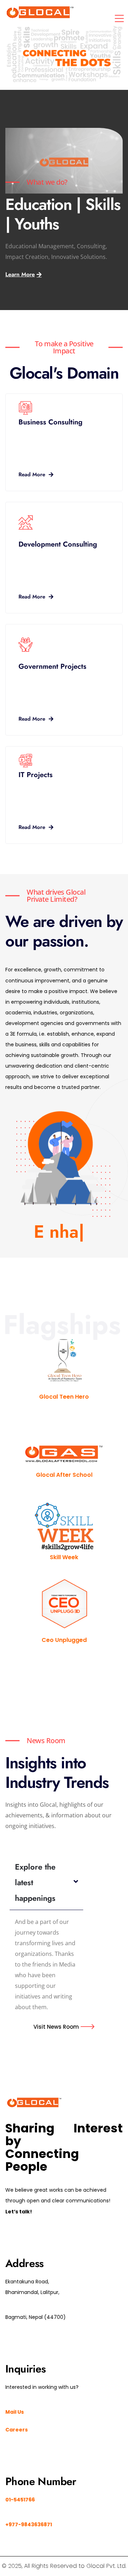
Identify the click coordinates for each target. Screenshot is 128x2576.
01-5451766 (20, 2500)
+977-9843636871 (29, 2525)
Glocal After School (64, 1475)
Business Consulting (50, 422)
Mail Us (15, 2412)
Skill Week (64, 1557)
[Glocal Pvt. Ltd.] (40, 12)
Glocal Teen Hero (64, 1397)
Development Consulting (58, 544)
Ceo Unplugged (64, 1640)
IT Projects (36, 775)
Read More (32, 474)
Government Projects (52, 666)
